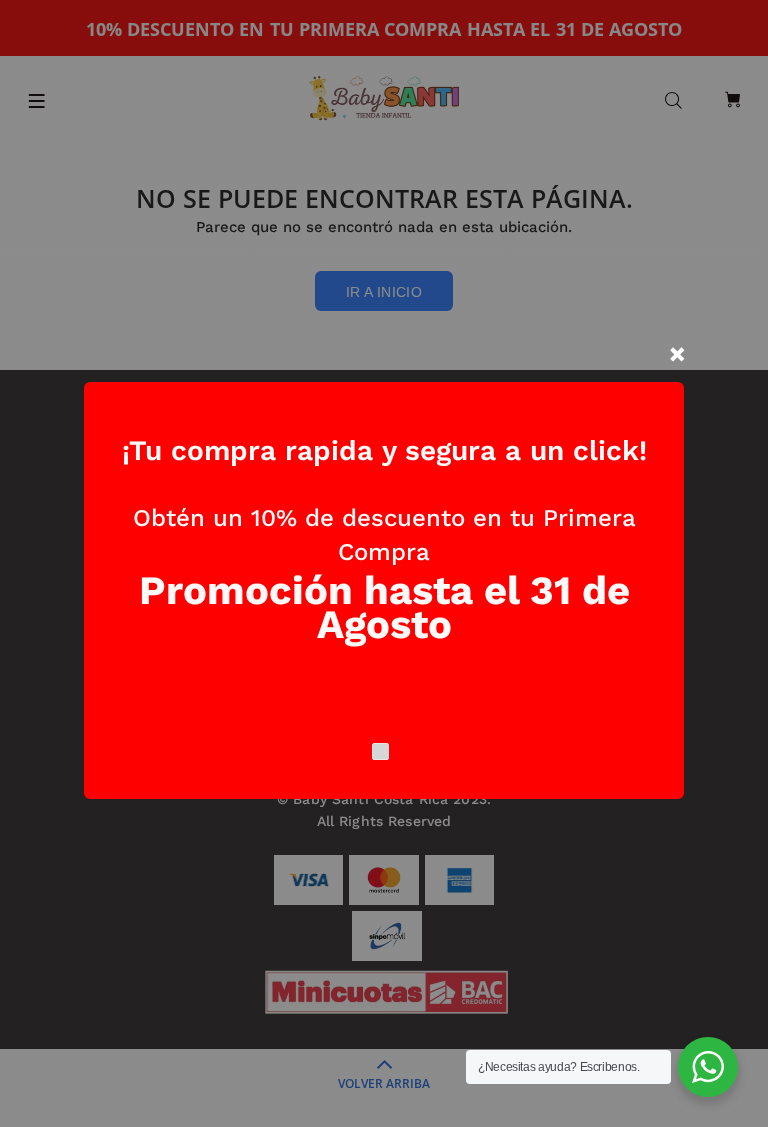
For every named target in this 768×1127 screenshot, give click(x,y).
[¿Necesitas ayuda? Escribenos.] (708, 1067)
